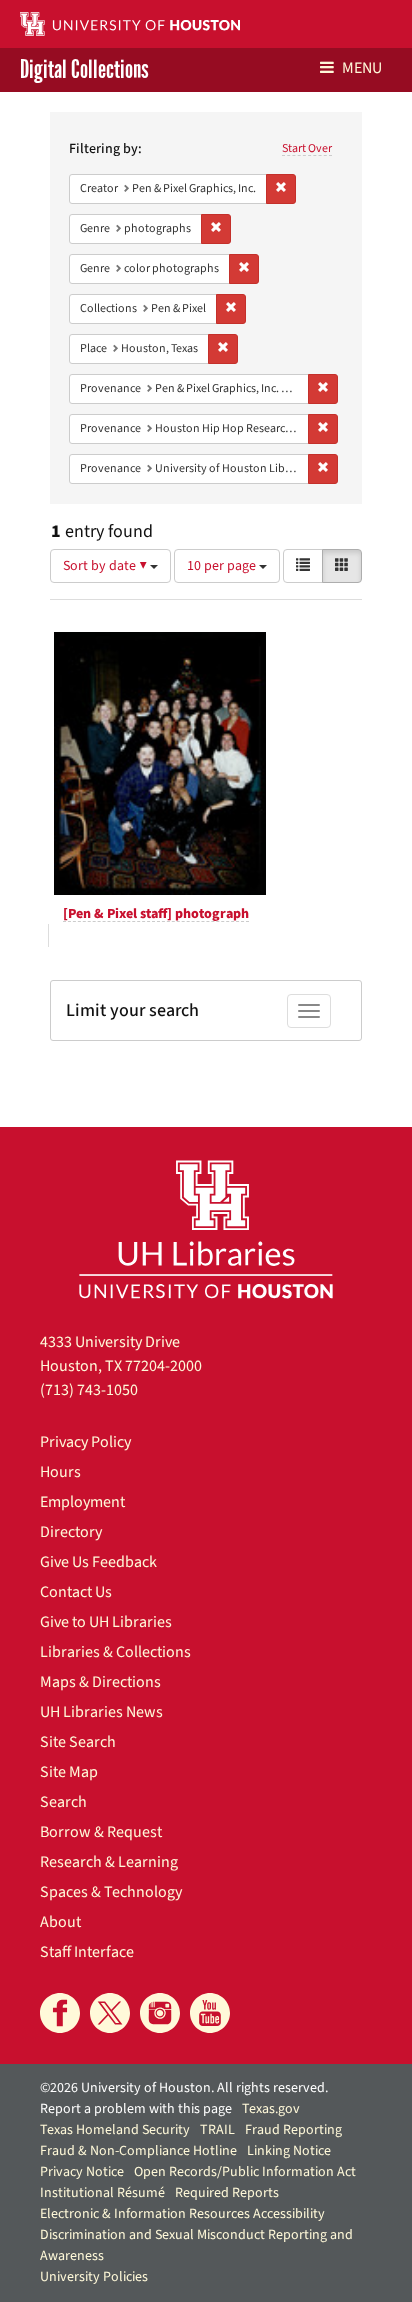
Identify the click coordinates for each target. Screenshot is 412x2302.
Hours (60, 1472)
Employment (82, 1502)
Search (63, 1802)
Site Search (78, 1742)
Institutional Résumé (102, 2193)
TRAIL (217, 2130)
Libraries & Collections (115, 1652)
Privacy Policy (85, 1442)
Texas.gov (271, 2109)
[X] (110, 2013)
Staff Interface (87, 1952)
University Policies (94, 2277)
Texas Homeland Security (115, 2130)
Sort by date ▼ (106, 566)
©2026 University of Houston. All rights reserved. (184, 2088)
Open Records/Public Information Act (245, 2172)
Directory (71, 1532)
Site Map (69, 1772)
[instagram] (160, 2013)
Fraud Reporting (293, 2130)
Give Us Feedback (98, 1562)
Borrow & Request (101, 1832)
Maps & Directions (100, 1682)
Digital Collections (84, 70)
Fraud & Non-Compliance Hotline (138, 2151)
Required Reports (227, 2193)
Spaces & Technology (111, 1892)
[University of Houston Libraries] (206, 1228)
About (60, 1922)
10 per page (223, 566)
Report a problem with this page (136, 2109)
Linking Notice (289, 2151)
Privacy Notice (82, 2172)
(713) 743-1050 (89, 1390)
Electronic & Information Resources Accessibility (182, 2214)
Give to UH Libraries (106, 1622)
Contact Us (76, 1592)
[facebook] (60, 2013)
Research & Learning (109, 1862)
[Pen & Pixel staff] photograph (156, 914)
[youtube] (210, 2013)
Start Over (307, 148)
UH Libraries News (101, 1712)
